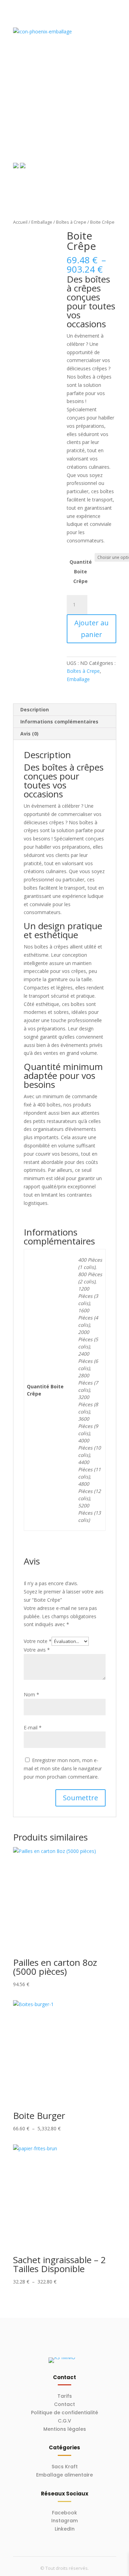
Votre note (38, 1641)
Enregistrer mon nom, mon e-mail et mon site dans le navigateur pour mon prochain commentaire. (63, 1768)
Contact (64, 2404)
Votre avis (37, 1650)
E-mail (33, 1727)
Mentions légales (65, 2429)
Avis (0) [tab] (29, 734)
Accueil (20, 222)
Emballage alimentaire (64, 2475)
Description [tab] (35, 709)
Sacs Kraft (65, 2467)
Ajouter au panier (92, 629)
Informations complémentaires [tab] (59, 722)
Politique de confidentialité (64, 2413)
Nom (31, 1694)
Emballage (42, 222)
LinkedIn (65, 2529)
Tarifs (65, 2396)
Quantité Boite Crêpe (81, 571)
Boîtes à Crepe (71, 222)
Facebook (64, 2513)
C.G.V (64, 2421)
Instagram (64, 2521)
